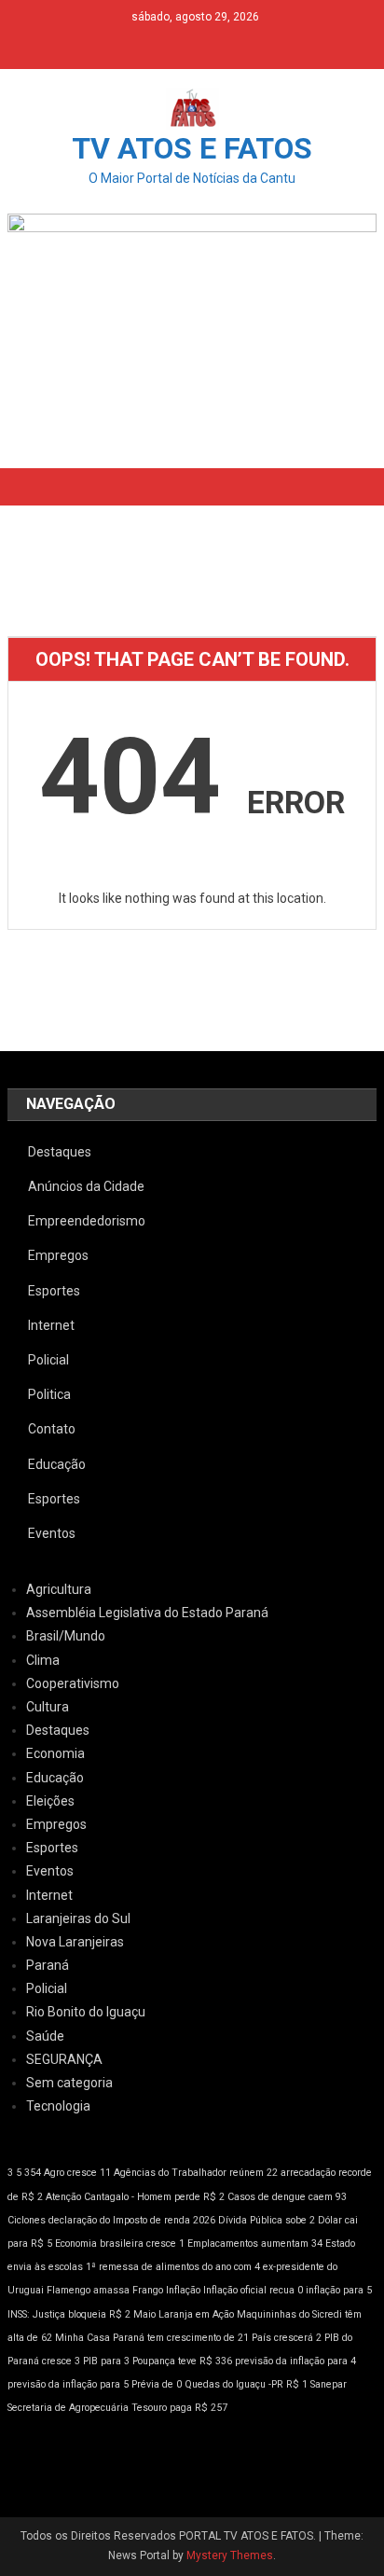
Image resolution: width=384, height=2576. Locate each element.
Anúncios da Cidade (86, 1186)
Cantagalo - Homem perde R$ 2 (154, 2197)
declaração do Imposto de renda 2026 (132, 2220)
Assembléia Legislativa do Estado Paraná (147, 1613)
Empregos (58, 1255)
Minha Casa (82, 2338)
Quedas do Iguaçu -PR (234, 2384)
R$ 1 (297, 2384)
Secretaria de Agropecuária (68, 2408)
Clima (43, 1660)
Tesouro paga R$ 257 (179, 2408)
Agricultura (59, 1589)
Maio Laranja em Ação (184, 2314)
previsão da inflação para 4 (295, 2361)
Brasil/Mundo (66, 1636)
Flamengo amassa (88, 2290)
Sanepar (329, 2384)
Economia (55, 1753)
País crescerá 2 (287, 2338)
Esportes (54, 1291)
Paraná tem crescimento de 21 (181, 2338)
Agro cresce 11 (77, 2173)
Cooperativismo (73, 1683)
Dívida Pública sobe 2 (267, 2220)
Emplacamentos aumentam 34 (255, 2244)
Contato (52, 1429)
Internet (51, 1325)
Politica (49, 1394)
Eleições (50, 1801)
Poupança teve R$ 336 (182, 2361)
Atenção (63, 2197)
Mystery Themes (230, 2555)
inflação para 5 (339, 2290)
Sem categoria (69, 2083)
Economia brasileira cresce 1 (120, 2244)
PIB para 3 (106, 2361)
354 (33, 2173)
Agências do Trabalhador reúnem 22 (196, 2173)
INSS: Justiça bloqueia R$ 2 (69, 2314)
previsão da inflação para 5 (68, 2384)
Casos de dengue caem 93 (287, 2197)
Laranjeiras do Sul (78, 1918)
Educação (57, 1464)
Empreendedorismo (87, 1221)
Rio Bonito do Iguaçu (86, 2012)
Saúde (45, 2036)
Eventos (52, 1533)
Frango (148, 2290)
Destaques (60, 1152)
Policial (48, 1360)
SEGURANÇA (64, 2059)
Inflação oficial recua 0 (253, 2290)
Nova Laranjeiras (75, 1942)
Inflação (183, 2290)
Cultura (48, 1707)
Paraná (48, 1965)
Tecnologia (58, 2106)
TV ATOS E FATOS (192, 148)
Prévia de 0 (157, 2384)
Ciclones (27, 2220)
